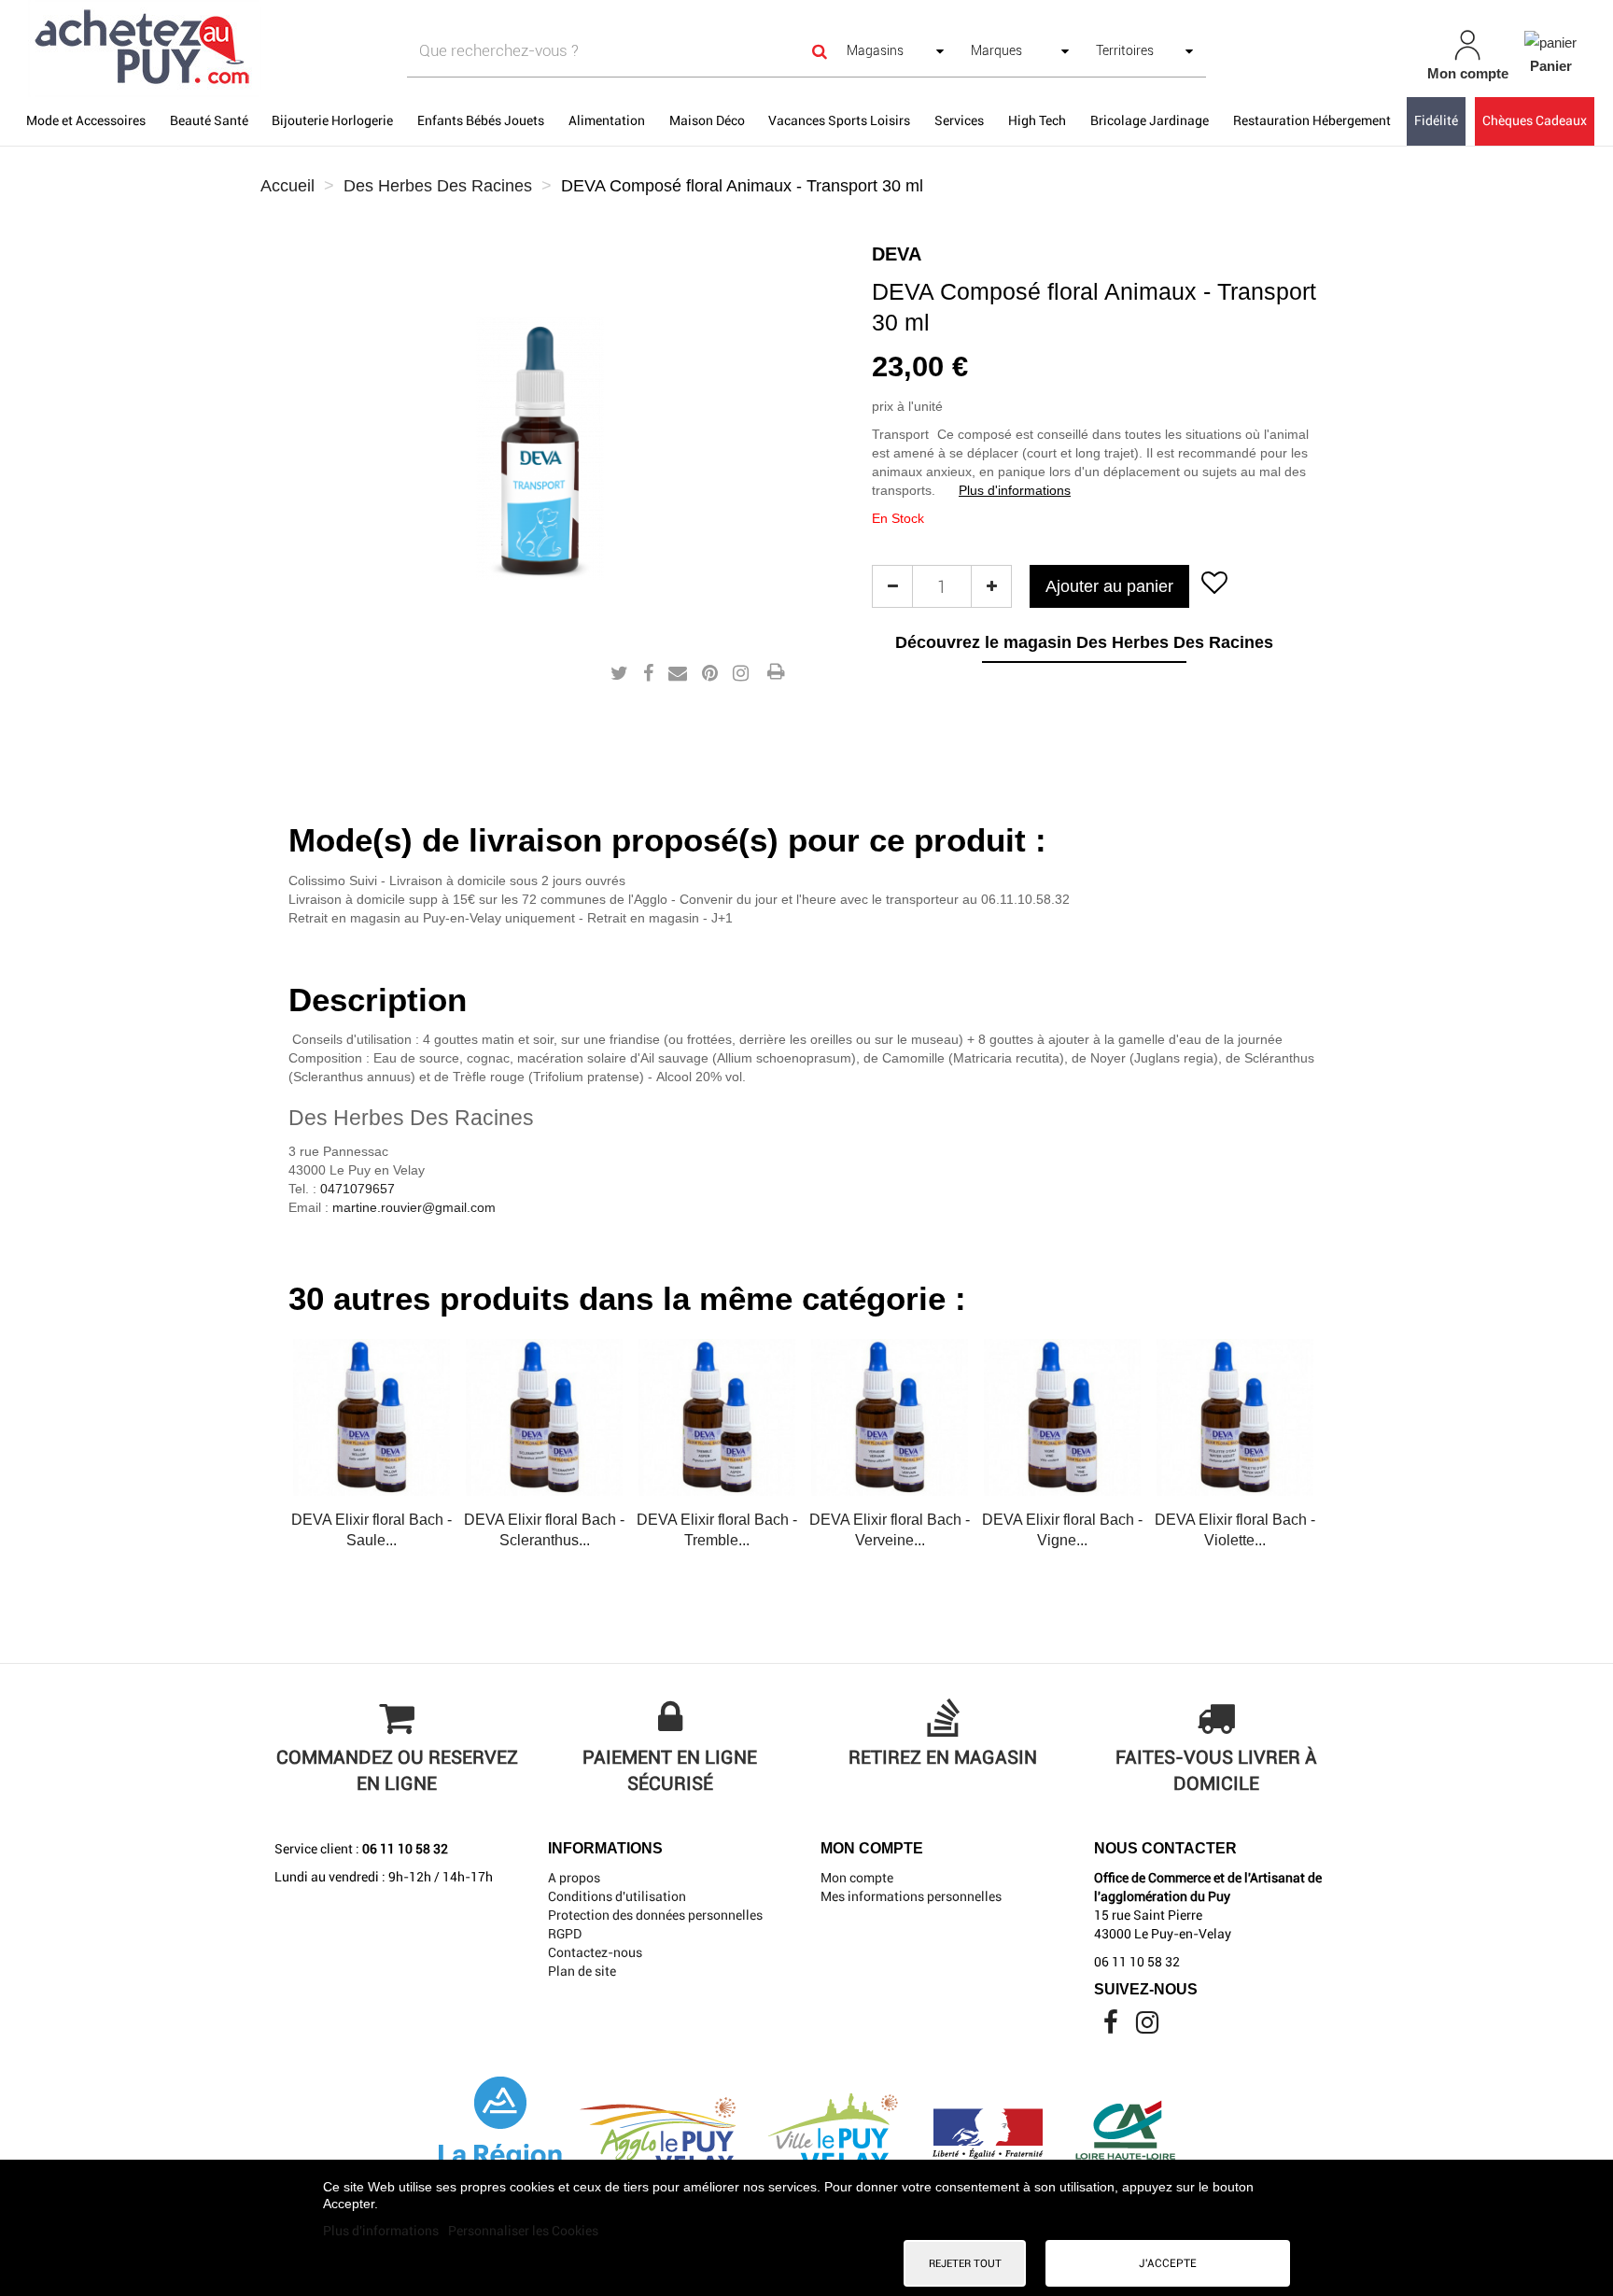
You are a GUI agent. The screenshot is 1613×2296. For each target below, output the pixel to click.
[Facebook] (1112, 2027)
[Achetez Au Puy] (278, 49)
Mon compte (857, 1878)
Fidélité (1436, 120)
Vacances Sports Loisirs (839, 120)
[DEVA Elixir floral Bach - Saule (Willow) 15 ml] (372, 1417)
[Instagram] (1147, 2027)
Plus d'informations (1015, 490)
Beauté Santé (209, 120)
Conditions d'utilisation (617, 1896)
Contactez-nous (595, 1952)
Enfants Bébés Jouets (481, 120)
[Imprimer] (776, 673)
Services (959, 120)
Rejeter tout (965, 2263)
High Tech (1037, 120)
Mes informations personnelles (911, 1896)
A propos (574, 1878)
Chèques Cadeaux (1535, 120)
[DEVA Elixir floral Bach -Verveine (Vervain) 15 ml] (890, 1417)
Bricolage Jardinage (1150, 120)
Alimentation (607, 120)
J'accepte (1168, 2263)
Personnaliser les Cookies (523, 2231)
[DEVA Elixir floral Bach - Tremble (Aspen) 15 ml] (717, 1417)
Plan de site (582, 1971)
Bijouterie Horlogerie (332, 120)
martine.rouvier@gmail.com (414, 1207)
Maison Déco (707, 120)
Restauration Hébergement (1312, 120)
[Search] (820, 51)
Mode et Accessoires (86, 120)
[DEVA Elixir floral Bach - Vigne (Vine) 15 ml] (1062, 1417)
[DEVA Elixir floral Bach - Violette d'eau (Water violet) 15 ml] (1235, 1417)
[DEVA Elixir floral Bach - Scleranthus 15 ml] (544, 1417)
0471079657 (358, 1189)
